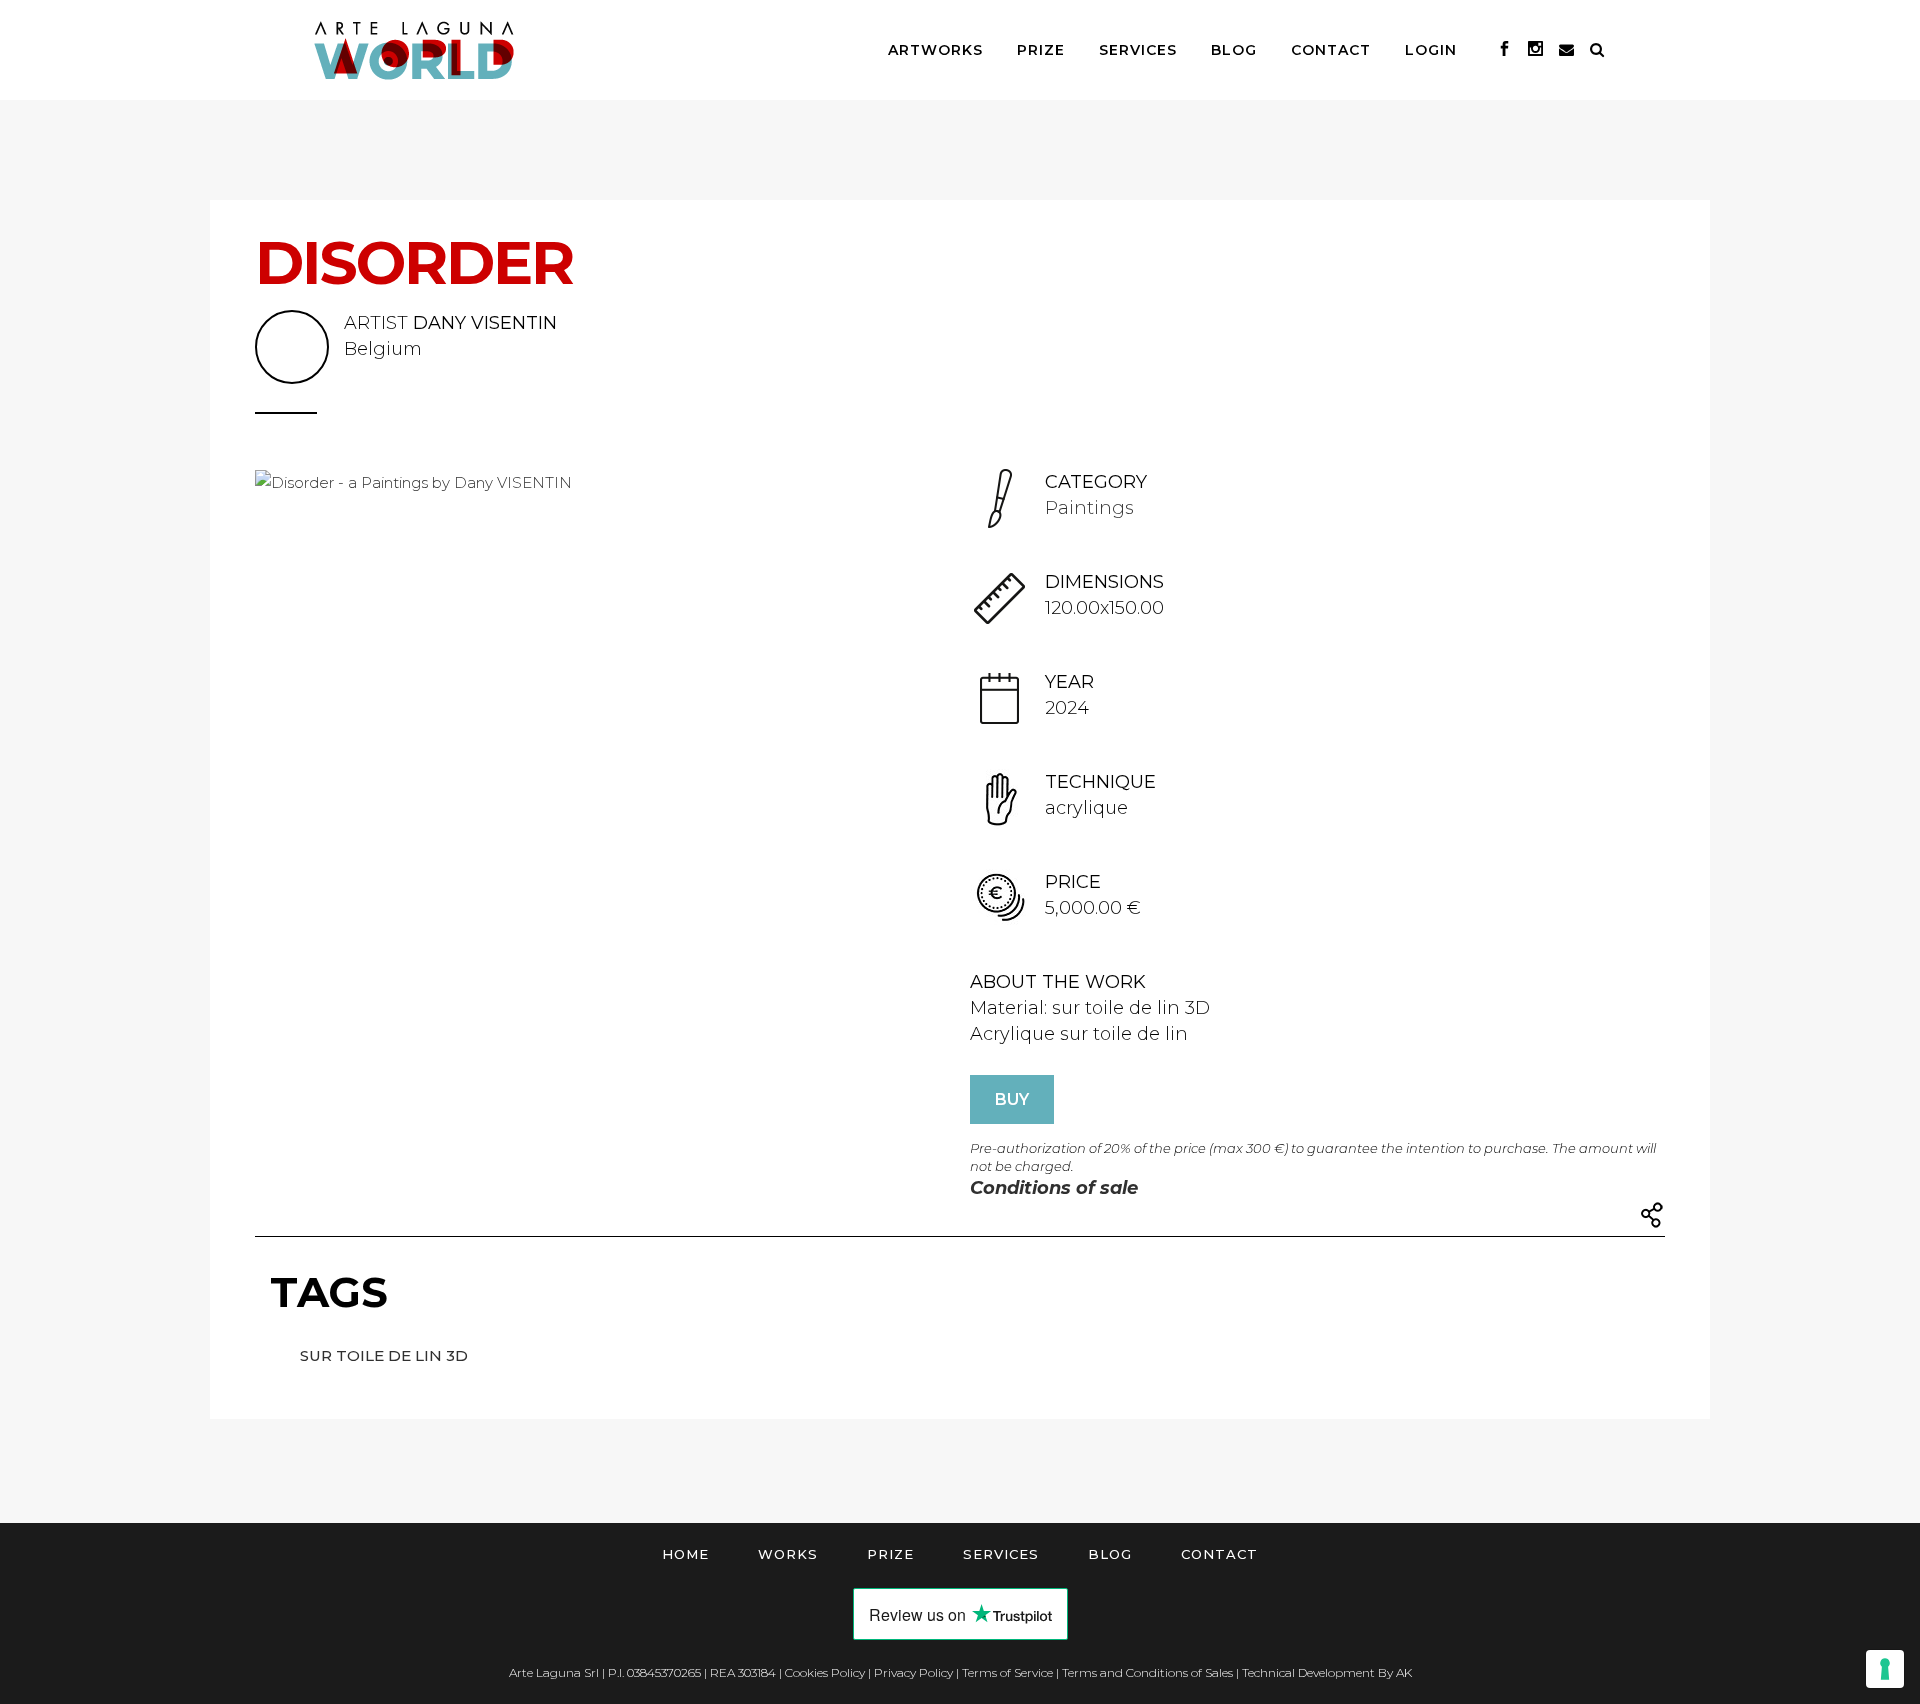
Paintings (1089, 508)
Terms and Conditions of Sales (1147, 1672)
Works (788, 1554)
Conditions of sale (1054, 1188)
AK (1404, 1672)
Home (685, 1554)
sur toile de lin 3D (384, 1355)
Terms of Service (1007, 1672)
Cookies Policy (825, 1672)
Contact (1219, 1554)
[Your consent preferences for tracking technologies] (1885, 1669)
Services (1001, 1554)
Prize (890, 1554)
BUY (1012, 1099)
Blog (1110, 1554)
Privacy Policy (913, 1672)
